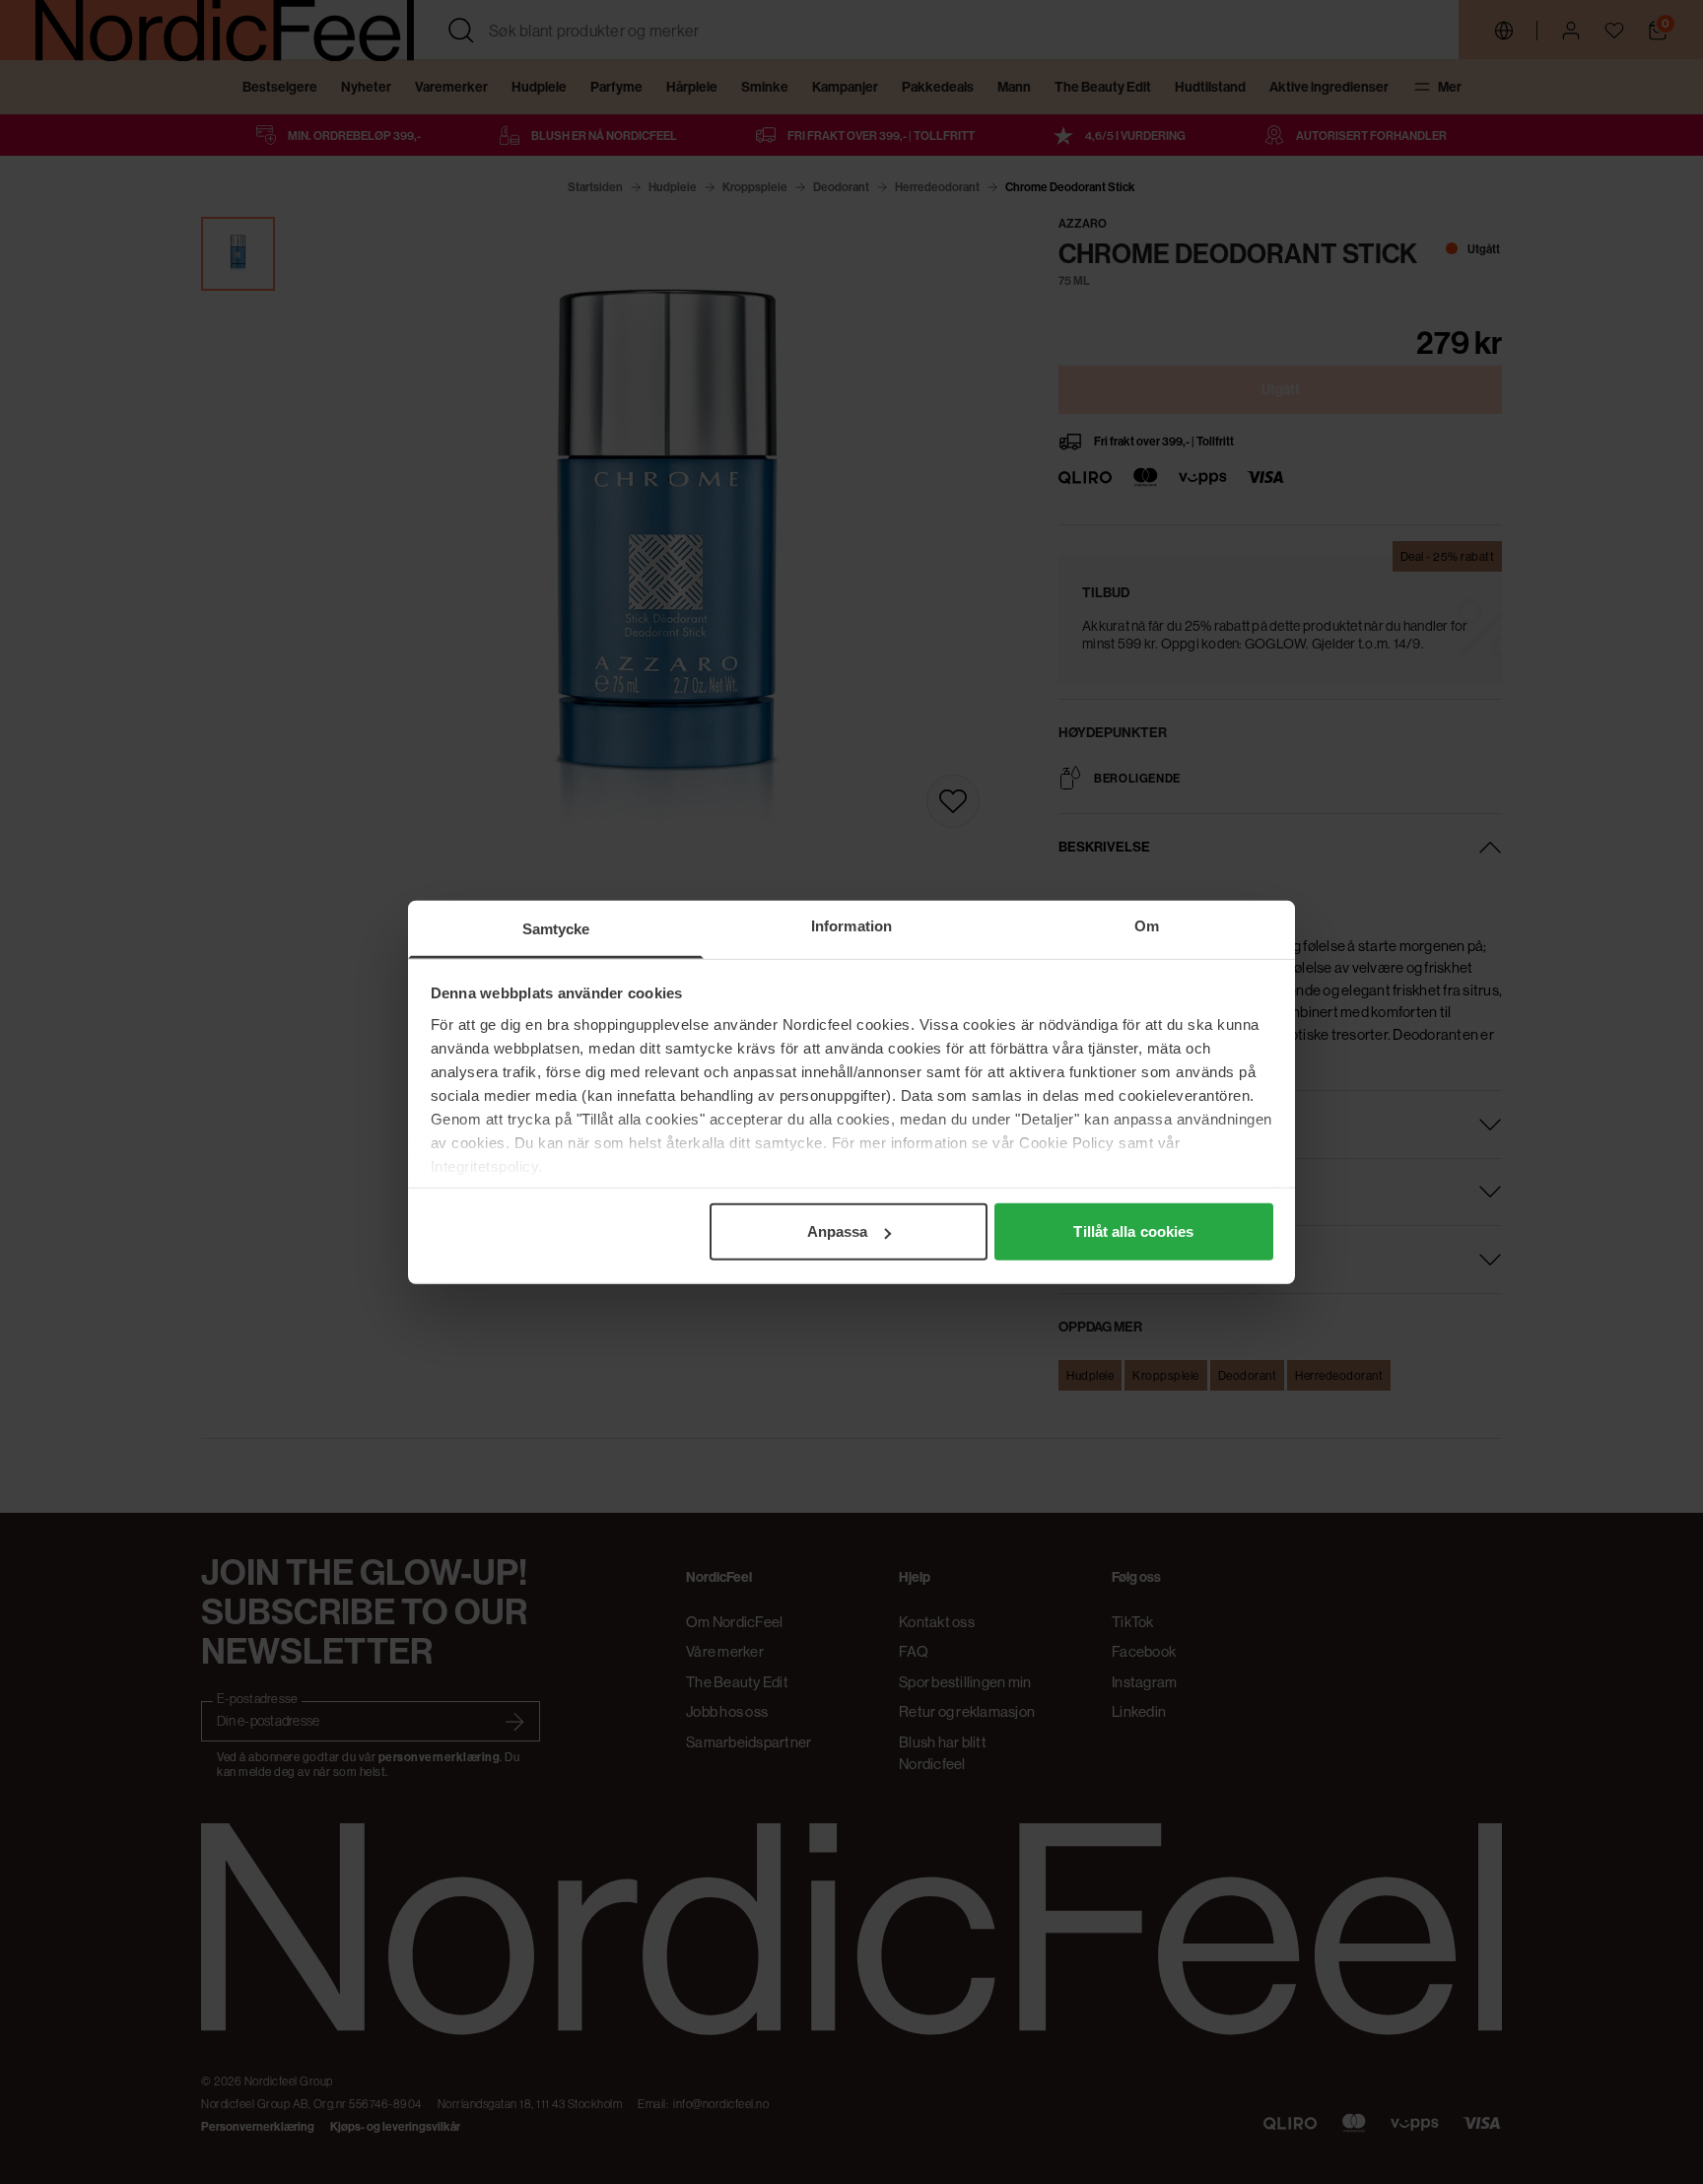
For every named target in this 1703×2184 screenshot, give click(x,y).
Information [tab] (851, 926)
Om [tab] (1147, 926)
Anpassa (838, 1231)
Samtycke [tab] (556, 929)
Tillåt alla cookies (1133, 1231)
